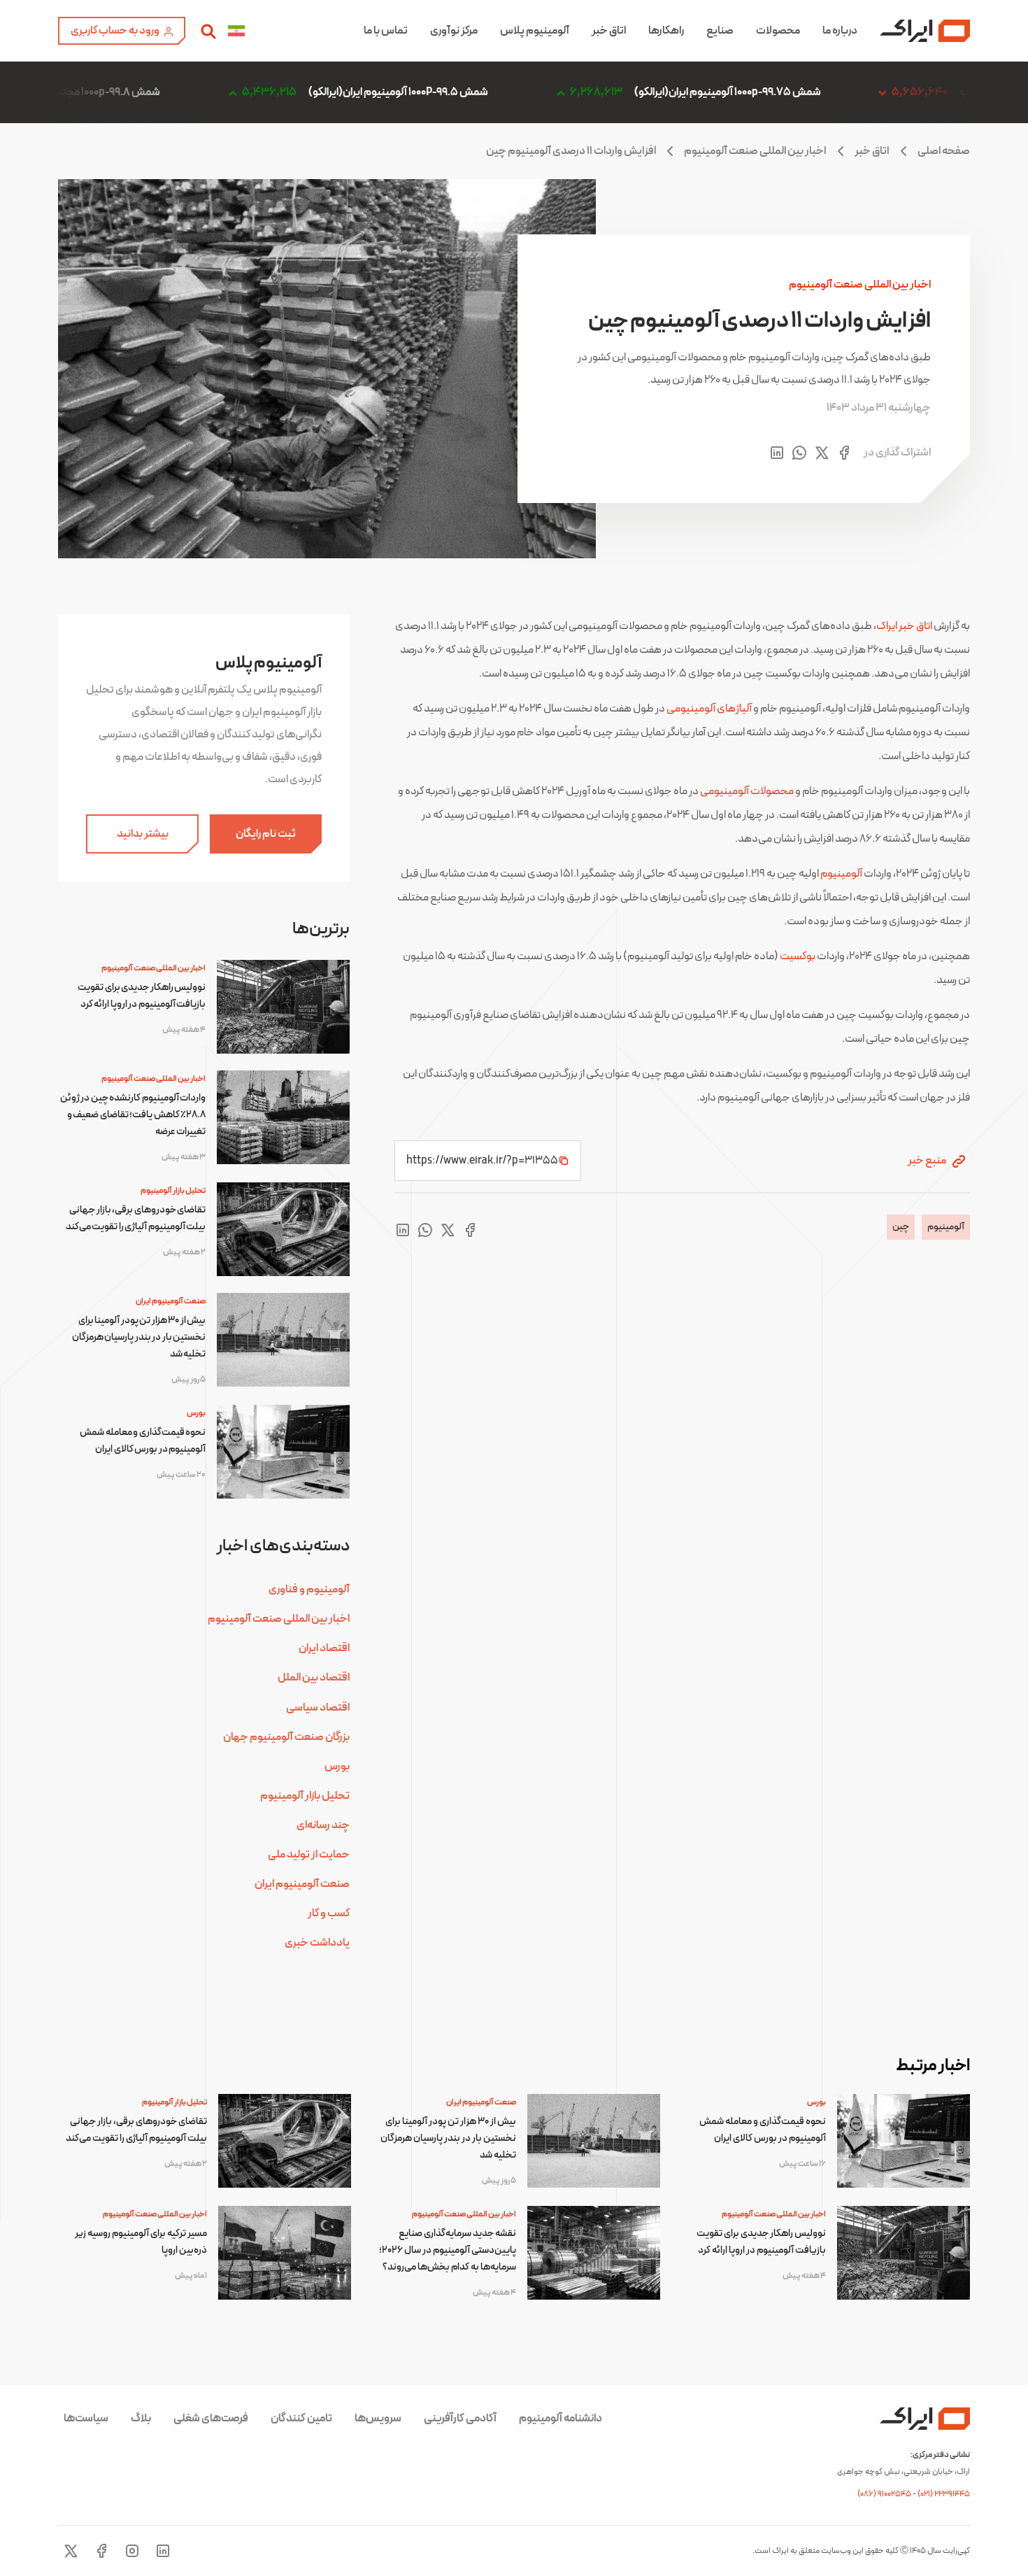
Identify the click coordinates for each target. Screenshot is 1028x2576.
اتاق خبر (609, 31)
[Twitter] (71, 2551)
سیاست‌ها (86, 2419)
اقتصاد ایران (324, 1648)
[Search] (208, 31)
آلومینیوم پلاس (535, 31)
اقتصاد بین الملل (314, 1678)
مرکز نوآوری (454, 31)
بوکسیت (798, 956)
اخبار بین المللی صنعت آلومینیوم (755, 151)
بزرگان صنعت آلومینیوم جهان (286, 1737)
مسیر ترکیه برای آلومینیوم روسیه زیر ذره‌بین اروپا (141, 2242)
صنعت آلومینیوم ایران (171, 1301)
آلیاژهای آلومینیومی (709, 709)
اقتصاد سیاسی (318, 1708)
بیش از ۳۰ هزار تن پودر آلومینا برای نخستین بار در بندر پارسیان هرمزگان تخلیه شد (139, 1337)
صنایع (720, 31)
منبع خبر (928, 1161)
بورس (196, 1413)
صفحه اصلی (944, 151)
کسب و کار (329, 1913)
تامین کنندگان (301, 2419)
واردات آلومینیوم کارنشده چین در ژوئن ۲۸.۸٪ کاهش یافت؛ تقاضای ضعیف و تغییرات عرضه (133, 1115)
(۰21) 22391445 (944, 2494)
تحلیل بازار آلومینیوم (173, 1191)
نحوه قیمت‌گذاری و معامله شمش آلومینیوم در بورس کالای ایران (143, 1441)
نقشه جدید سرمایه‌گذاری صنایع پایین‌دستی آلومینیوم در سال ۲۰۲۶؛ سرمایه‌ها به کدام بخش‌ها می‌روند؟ (448, 2250)
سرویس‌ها (378, 2419)
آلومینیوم (841, 874)
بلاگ (141, 2419)
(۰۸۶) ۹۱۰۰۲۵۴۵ (885, 2494)
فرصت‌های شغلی (211, 2419)
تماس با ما (386, 31)
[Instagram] (132, 2551)
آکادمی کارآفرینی (460, 2419)
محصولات (778, 31)
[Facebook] (101, 2551)
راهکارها (666, 31)
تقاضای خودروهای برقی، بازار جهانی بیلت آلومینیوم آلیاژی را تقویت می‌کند (136, 1218)
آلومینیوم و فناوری (309, 1590)
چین (901, 1227)
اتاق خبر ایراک (904, 626)
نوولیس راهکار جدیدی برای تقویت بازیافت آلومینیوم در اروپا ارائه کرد (142, 996)
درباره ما (840, 31)
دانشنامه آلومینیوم (561, 2419)
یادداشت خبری (317, 1943)
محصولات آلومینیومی (747, 791)
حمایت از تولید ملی (309, 1855)
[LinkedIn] (163, 2551)
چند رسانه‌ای (323, 1825)
